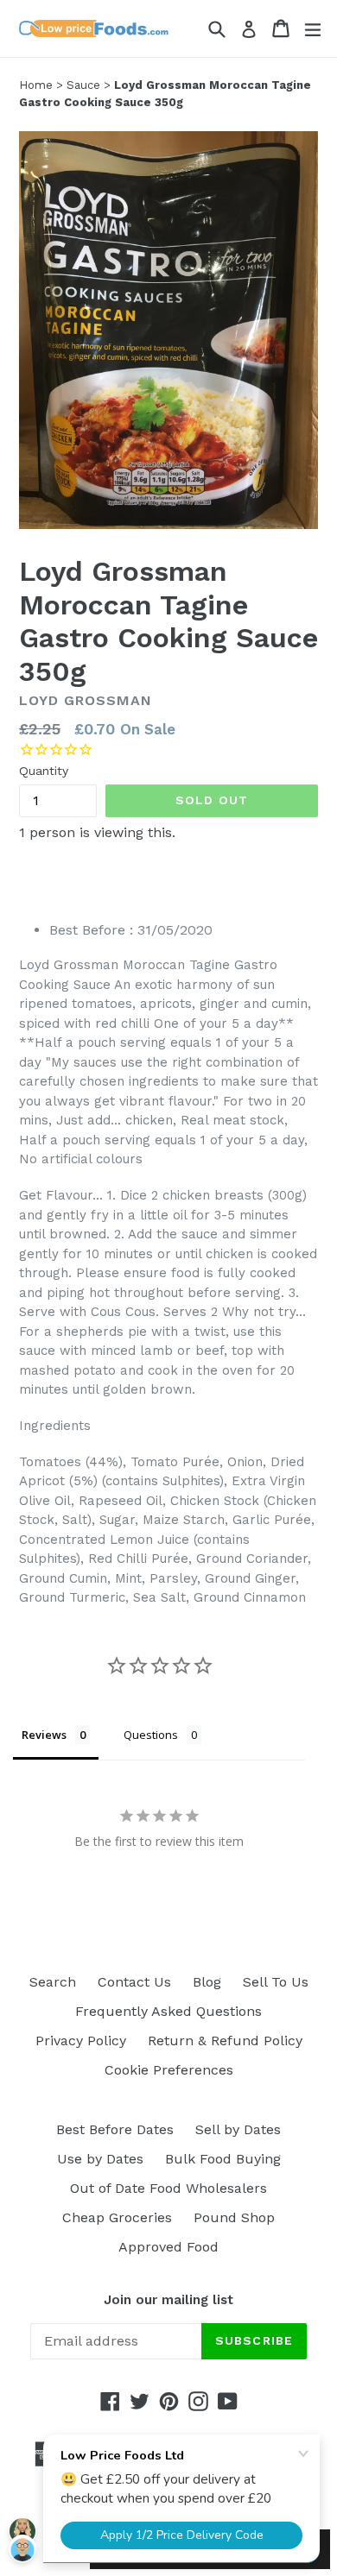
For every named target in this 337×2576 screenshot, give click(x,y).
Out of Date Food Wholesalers (168, 2188)
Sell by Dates (238, 2129)
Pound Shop (234, 2217)
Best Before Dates (115, 2129)
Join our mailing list (168, 2300)
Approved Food (168, 2247)
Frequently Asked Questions (168, 2011)
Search (53, 1982)
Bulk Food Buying (223, 2159)
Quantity (44, 771)
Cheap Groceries (117, 2217)
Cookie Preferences (169, 2070)
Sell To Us (276, 1982)
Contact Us (134, 1982)
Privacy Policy (81, 2041)
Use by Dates (100, 2159)
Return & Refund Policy (225, 2041)
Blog (207, 1982)
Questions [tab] (151, 1735)
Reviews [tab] (44, 1735)
